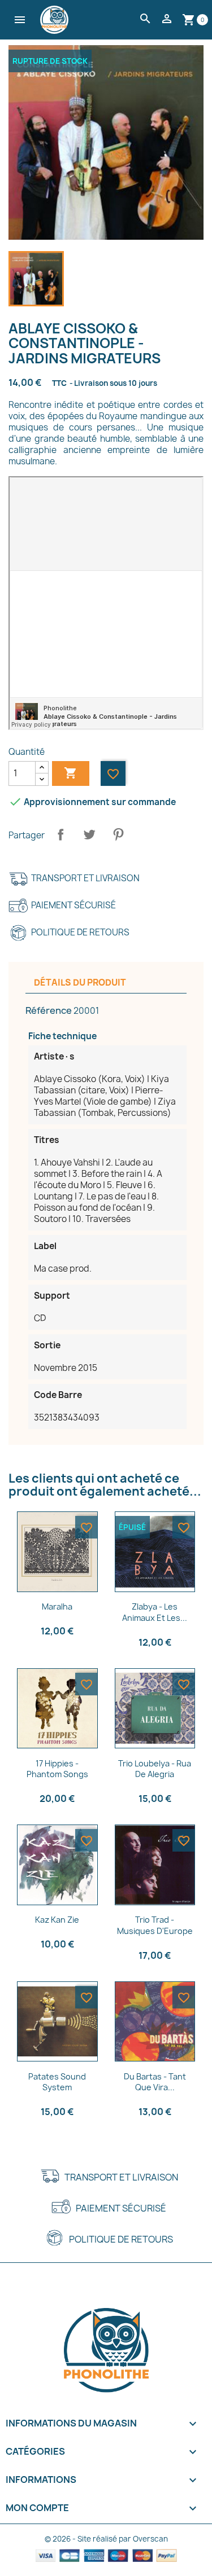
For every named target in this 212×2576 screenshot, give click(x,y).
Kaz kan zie (57, 1920)
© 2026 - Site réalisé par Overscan (106, 2539)
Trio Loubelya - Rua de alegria (155, 1769)
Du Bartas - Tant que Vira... (155, 2082)
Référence (49, 1010)
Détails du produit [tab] (80, 983)
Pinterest (118, 834)
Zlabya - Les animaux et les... (155, 1612)
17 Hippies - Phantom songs (57, 1769)
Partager (60, 834)
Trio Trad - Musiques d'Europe (155, 1925)
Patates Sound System (57, 2082)
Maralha (57, 1606)
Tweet (89, 834)
